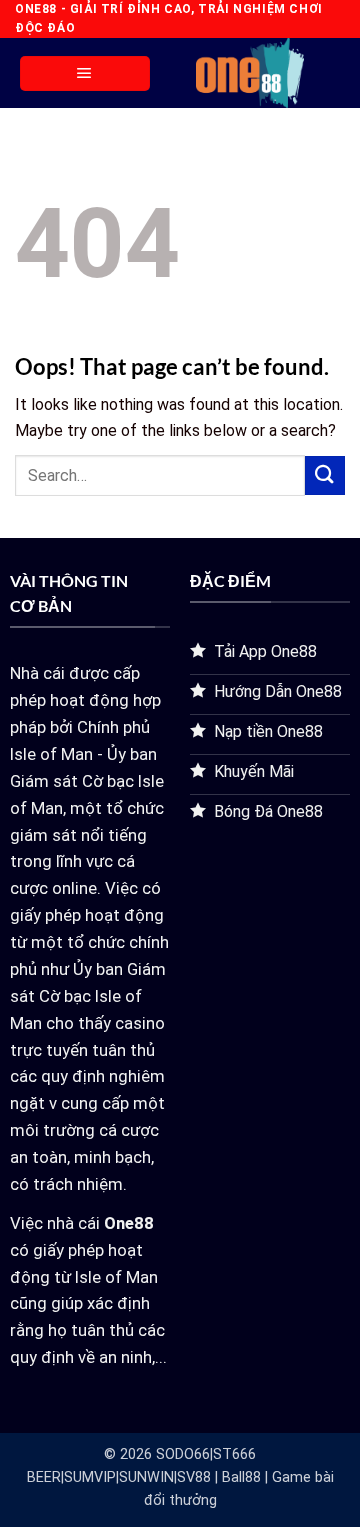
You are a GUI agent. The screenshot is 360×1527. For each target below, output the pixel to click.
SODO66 (183, 1454)
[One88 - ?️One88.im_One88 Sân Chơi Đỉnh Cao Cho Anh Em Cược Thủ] (250, 73)
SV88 (194, 1477)
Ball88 (241, 1477)
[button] (85, 74)
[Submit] (325, 475)
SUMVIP (90, 1477)
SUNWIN (146, 1477)
